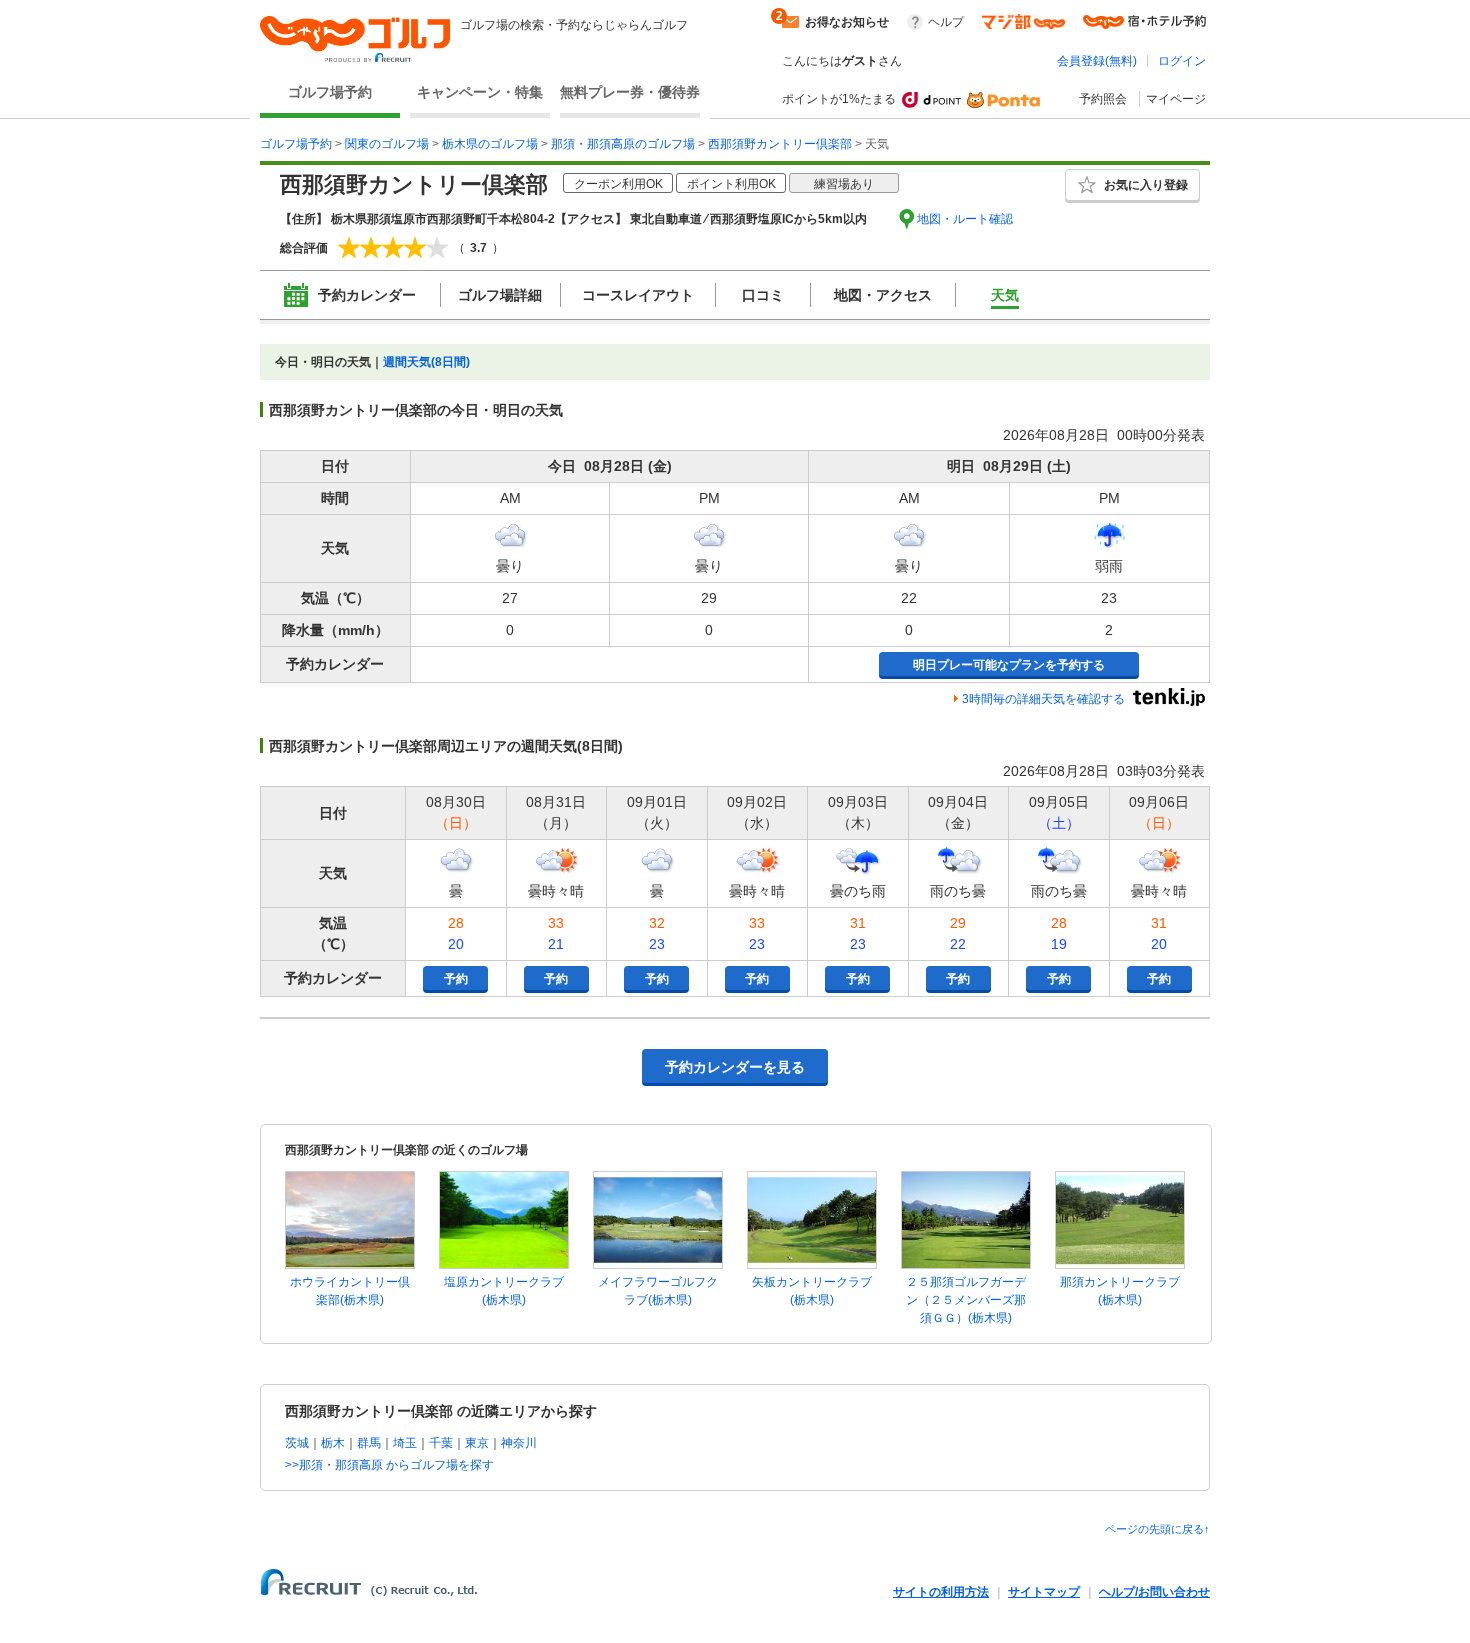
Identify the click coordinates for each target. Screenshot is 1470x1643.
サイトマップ (1044, 1592)
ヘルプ (946, 22)
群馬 (369, 1443)
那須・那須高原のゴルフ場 (623, 144)
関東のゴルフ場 (387, 144)
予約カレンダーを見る (735, 1067)
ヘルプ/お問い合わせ (1154, 1592)
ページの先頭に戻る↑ (1157, 1529)
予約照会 (1103, 99)
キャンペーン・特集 (480, 92)
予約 (456, 979)
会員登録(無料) (1097, 61)
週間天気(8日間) (426, 362)
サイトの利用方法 (941, 1592)
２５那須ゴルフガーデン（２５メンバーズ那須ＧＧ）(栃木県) (966, 1300)
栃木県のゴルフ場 (490, 144)
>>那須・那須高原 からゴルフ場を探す (389, 1465)
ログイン (1182, 61)
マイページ (1176, 99)
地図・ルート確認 (965, 219)
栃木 (333, 1443)
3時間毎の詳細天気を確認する (1043, 699)
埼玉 (405, 1443)
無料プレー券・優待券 (630, 92)
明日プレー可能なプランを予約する (1009, 665)
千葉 (441, 1443)
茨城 (297, 1443)
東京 (477, 1443)
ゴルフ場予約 (330, 92)
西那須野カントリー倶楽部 (780, 144)
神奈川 (519, 1443)
